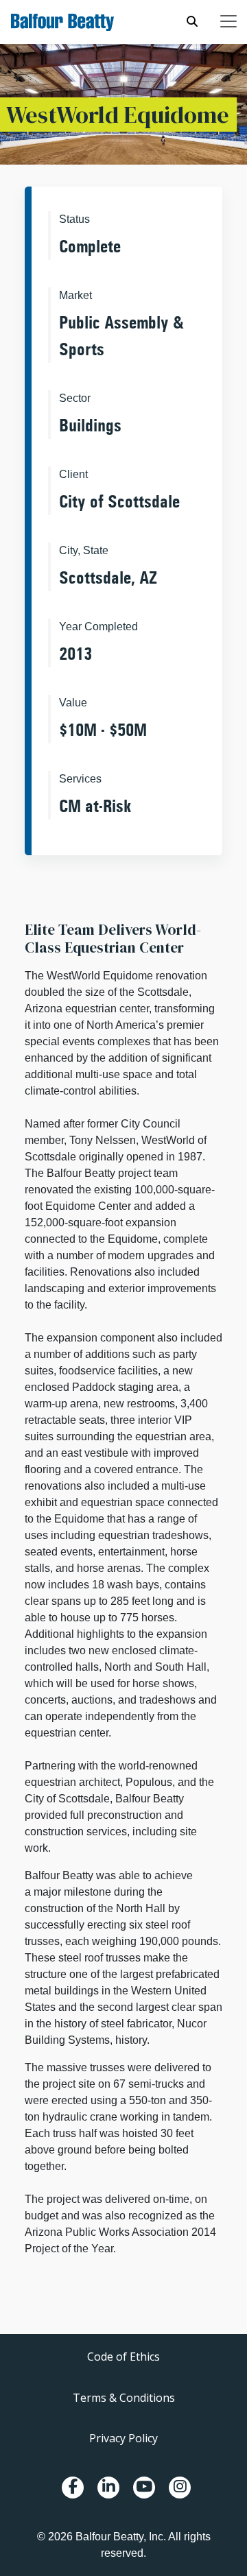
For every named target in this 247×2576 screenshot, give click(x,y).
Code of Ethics (123, 2357)
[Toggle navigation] (228, 21)
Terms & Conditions (124, 2398)
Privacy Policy (123, 2438)
